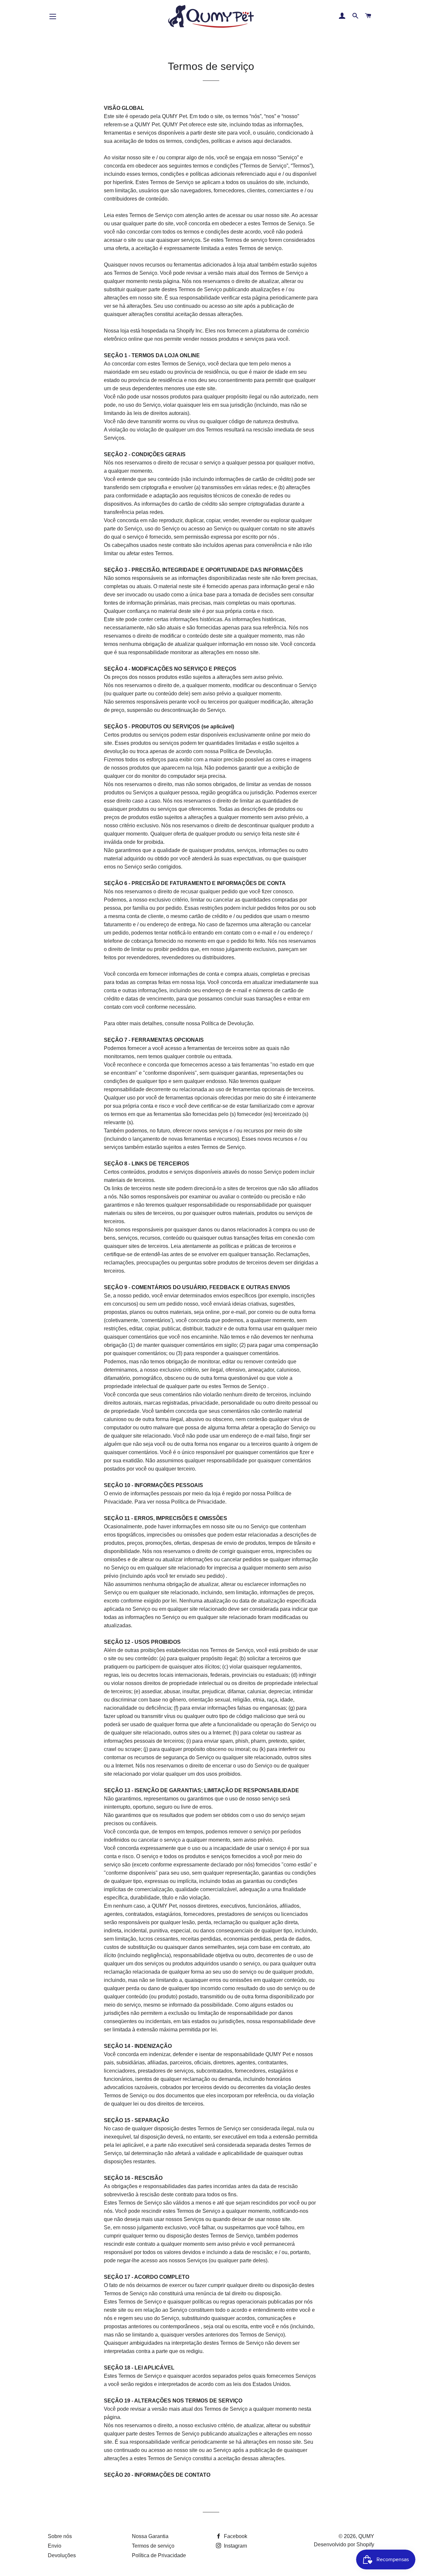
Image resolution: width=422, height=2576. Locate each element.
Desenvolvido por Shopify (344, 2544)
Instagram (235, 2546)
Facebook (235, 2536)
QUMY (366, 2536)
